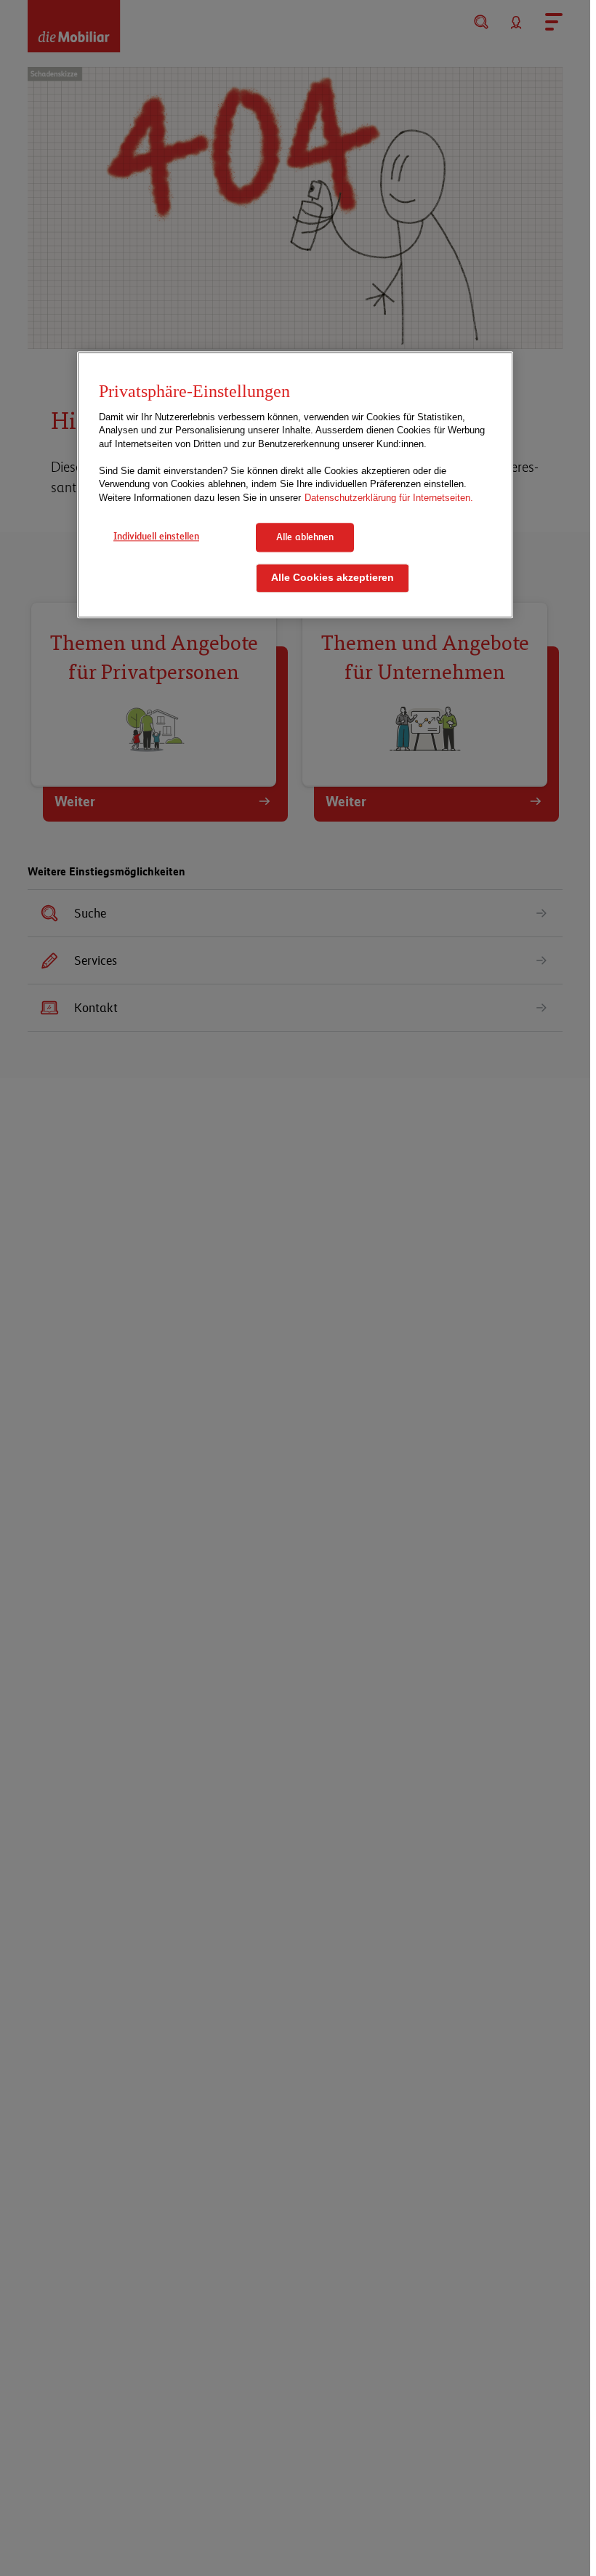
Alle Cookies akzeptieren (333, 578)
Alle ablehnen (305, 537)
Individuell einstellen (156, 537)
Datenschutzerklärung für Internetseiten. (389, 498)
